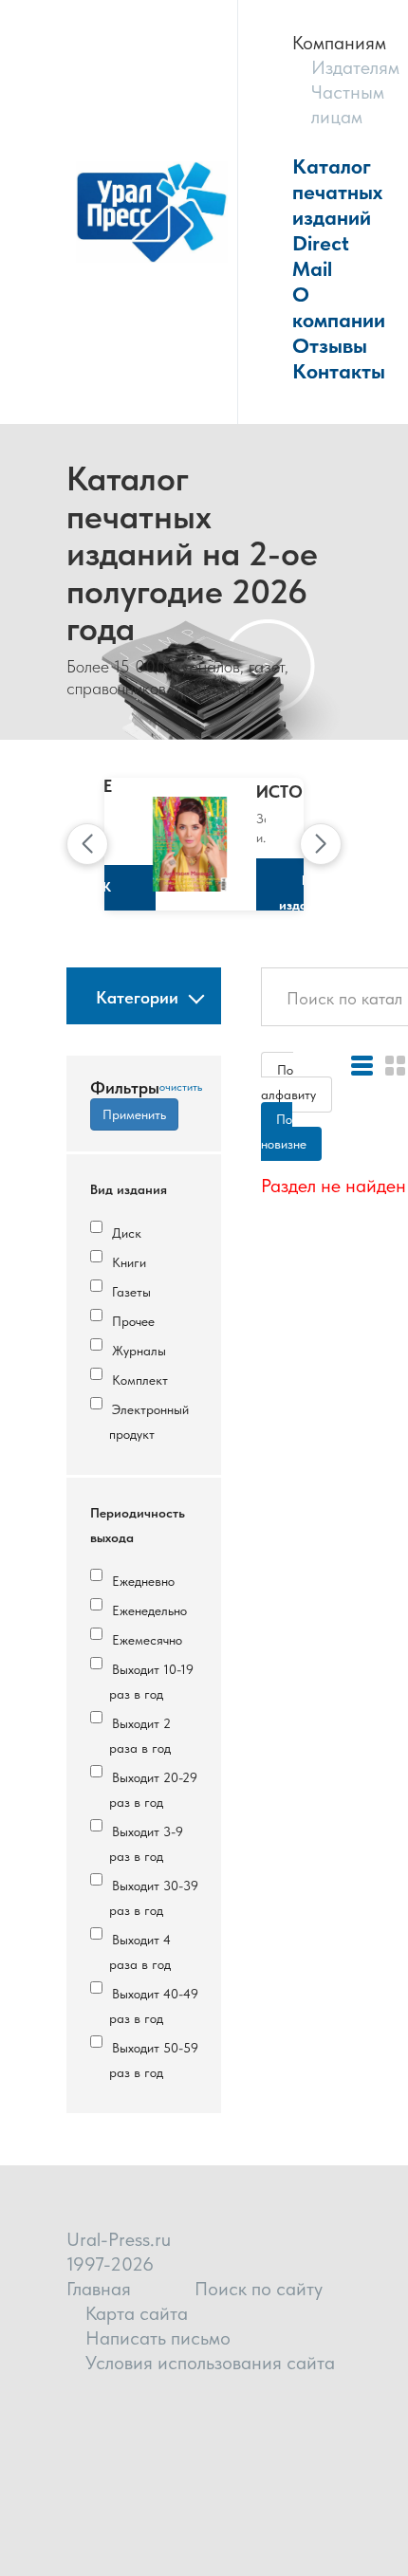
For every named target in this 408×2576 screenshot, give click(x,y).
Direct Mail (321, 256)
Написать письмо (158, 2338)
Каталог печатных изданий (337, 192)
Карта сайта (137, 2313)
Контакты (339, 371)
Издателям (355, 67)
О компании (339, 307)
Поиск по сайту (259, 2289)
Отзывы (330, 345)
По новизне (284, 1132)
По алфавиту (288, 1082)
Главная (99, 2289)
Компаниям (339, 43)
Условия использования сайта (210, 2363)
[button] (87, 844)
